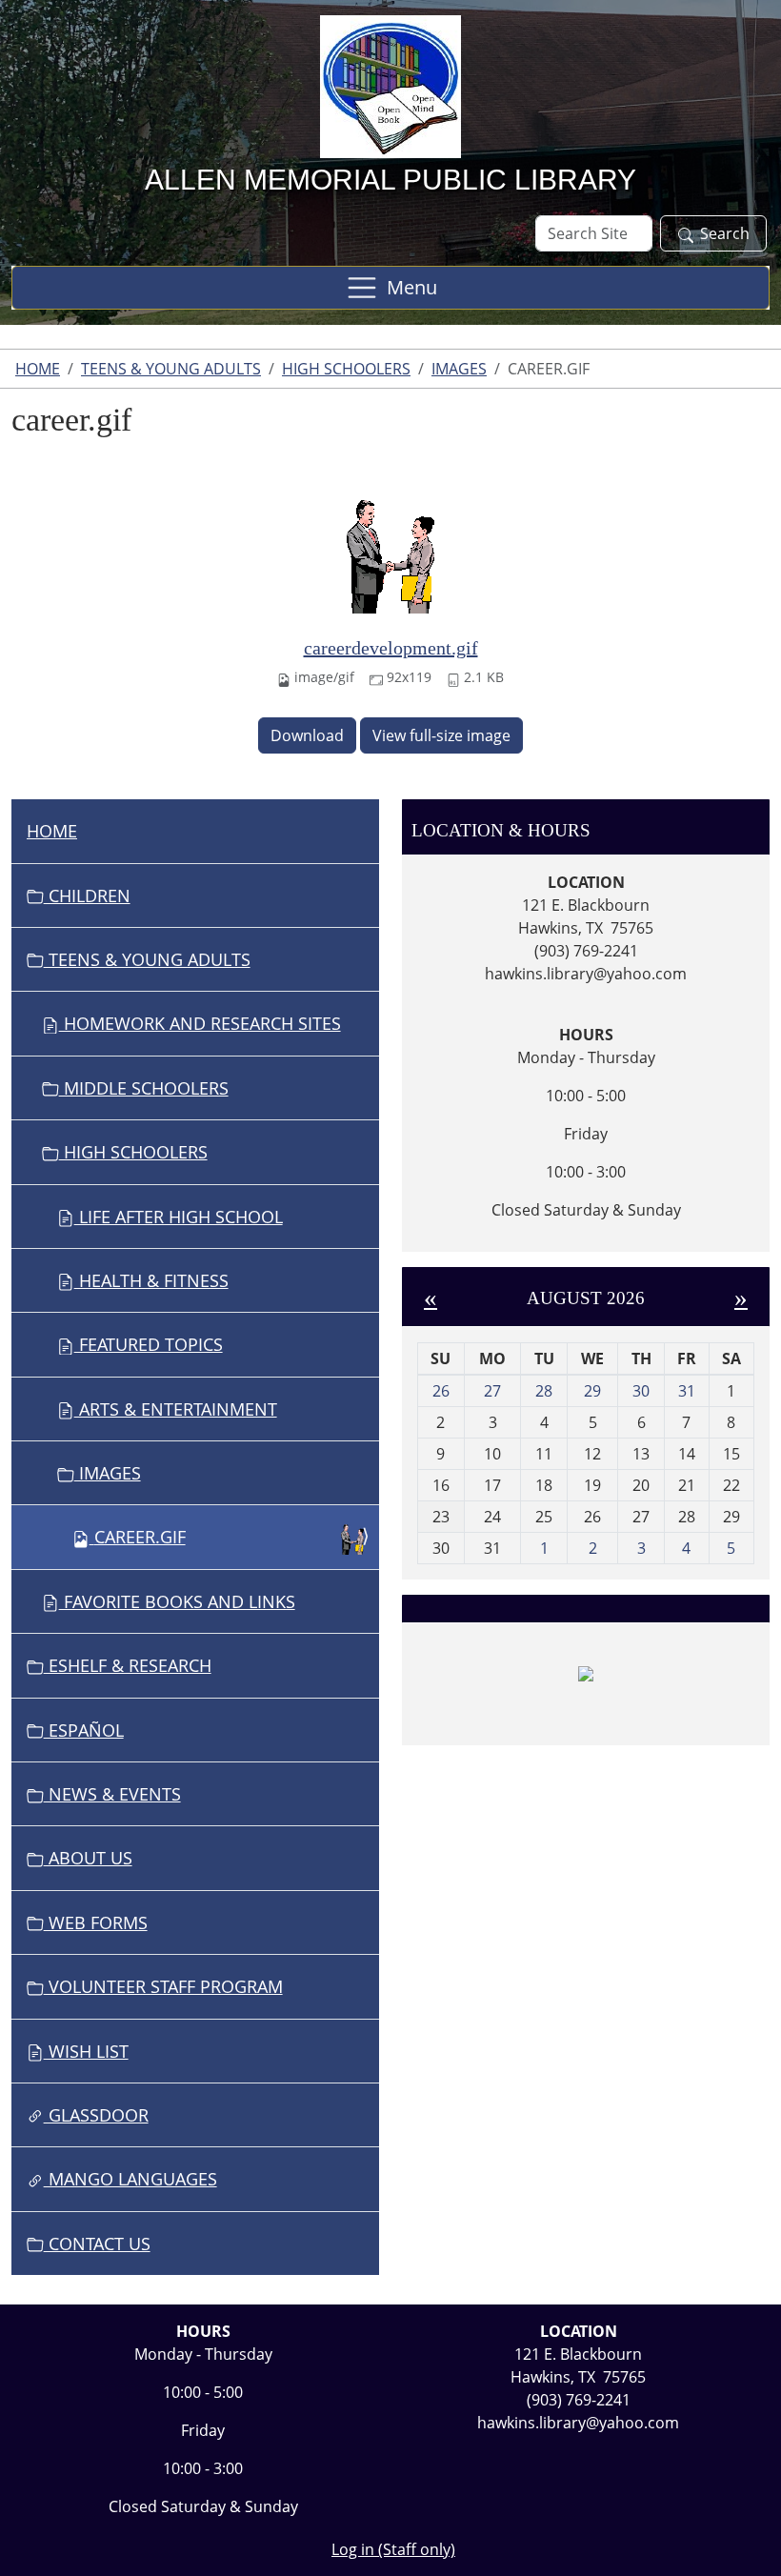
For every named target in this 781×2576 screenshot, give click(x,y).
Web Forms (96, 1922)
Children (87, 896)
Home (38, 369)
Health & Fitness (151, 1280)
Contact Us (97, 2244)
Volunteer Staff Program (163, 1986)
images (459, 369)
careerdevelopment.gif (391, 648)
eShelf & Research (128, 1665)
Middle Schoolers (144, 1088)
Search (725, 233)
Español (84, 1730)
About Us (88, 1858)
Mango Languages (130, 2179)
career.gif (140, 1537)
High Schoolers (346, 369)
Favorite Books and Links (177, 1601)
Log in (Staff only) (393, 2549)
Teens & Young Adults (171, 369)
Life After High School (179, 1217)
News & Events (112, 1794)
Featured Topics (149, 1344)
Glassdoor (96, 2115)
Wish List (86, 2051)
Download (307, 735)
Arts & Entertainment (176, 1409)
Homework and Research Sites (200, 1023)
